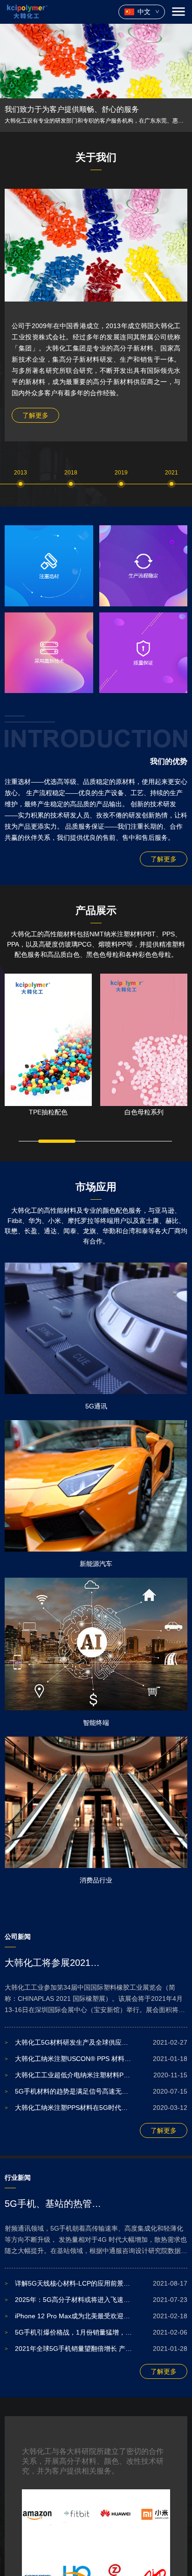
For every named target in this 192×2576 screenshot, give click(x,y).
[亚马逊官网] (38, 2514)
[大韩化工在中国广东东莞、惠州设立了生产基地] (96, 61)
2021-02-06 (96, 2332)
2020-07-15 (96, 2091)
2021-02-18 (96, 2316)
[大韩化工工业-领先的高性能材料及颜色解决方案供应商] (27, 12)
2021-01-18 (96, 2059)
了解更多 (35, 415)
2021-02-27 (96, 2042)
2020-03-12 (96, 2108)
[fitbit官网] (77, 2514)
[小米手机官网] (154, 2514)
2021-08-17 (96, 2283)
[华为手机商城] (115, 2514)
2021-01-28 (96, 2349)
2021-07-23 (96, 2300)
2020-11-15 (96, 2075)
